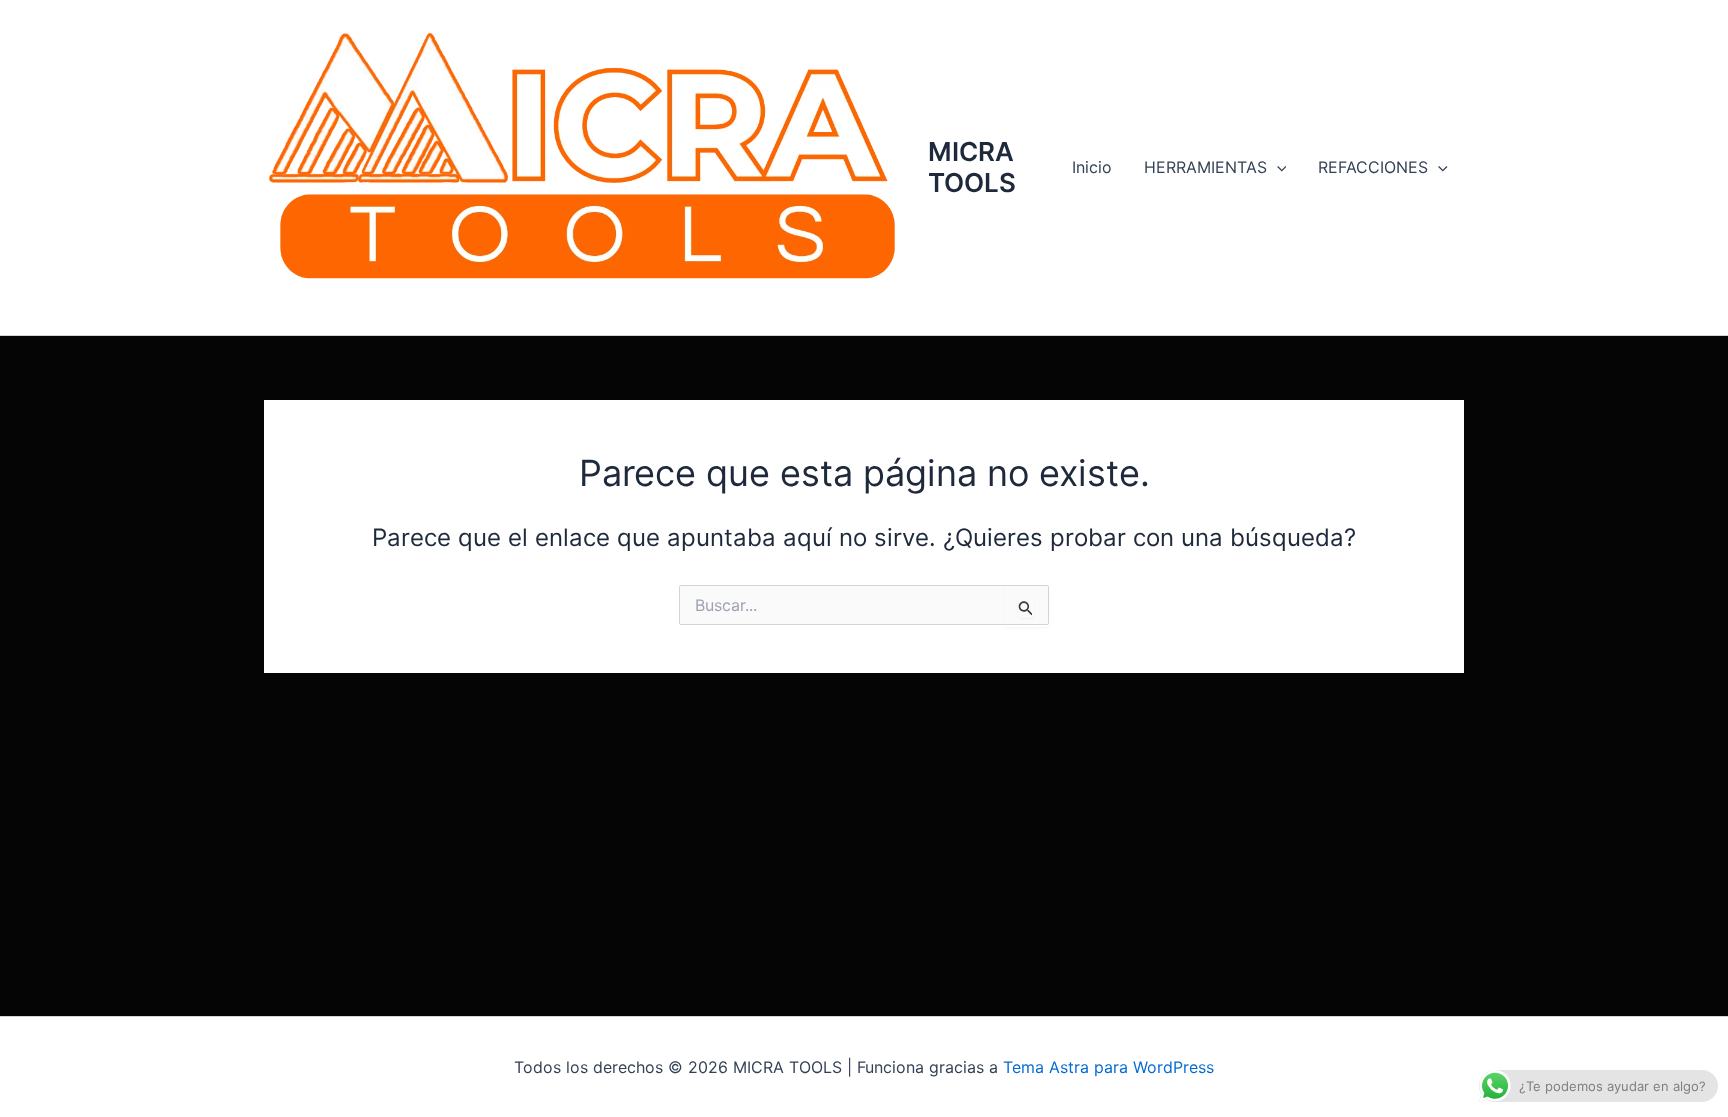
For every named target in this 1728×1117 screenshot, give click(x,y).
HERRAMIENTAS (1205, 167)
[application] (1277, 167)
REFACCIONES (1373, 167)
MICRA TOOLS (972, 167)
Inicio (1092, 167)
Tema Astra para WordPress (1108, 1067)
